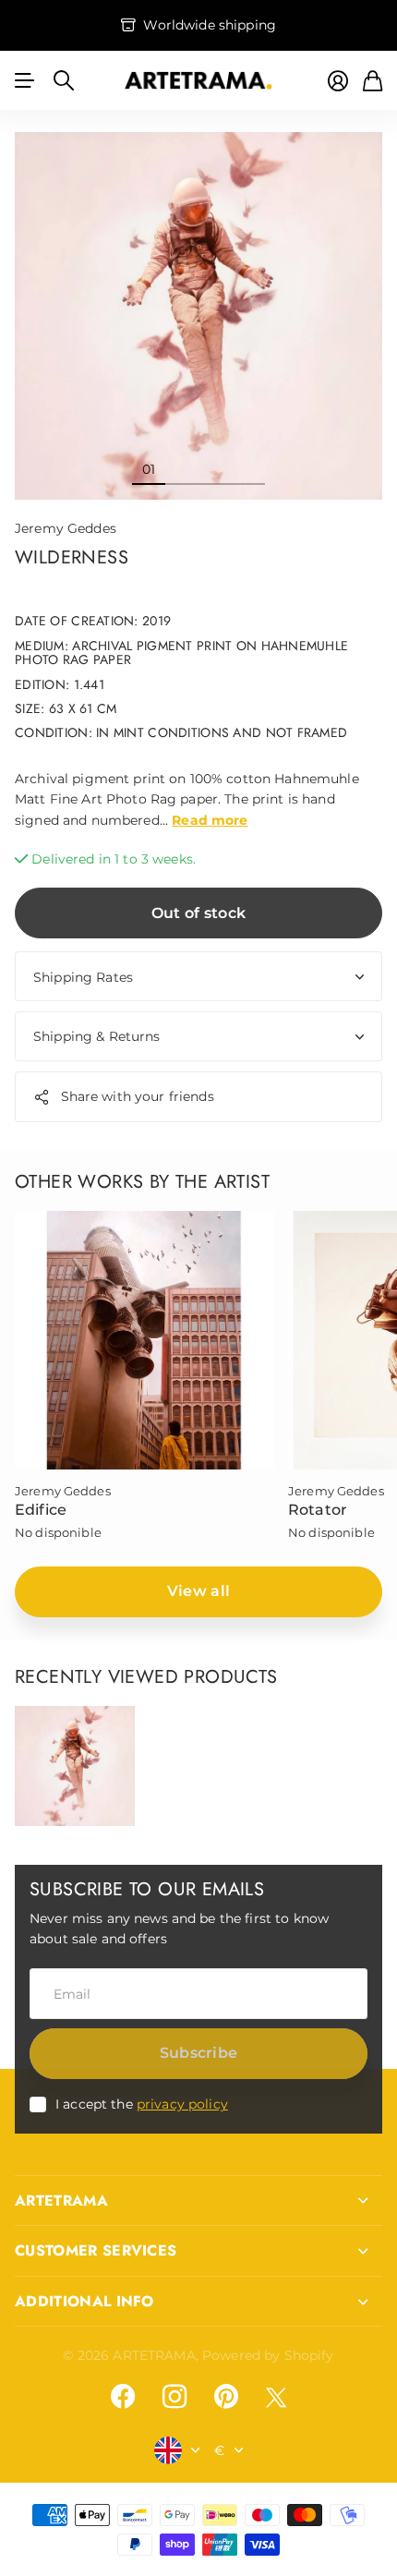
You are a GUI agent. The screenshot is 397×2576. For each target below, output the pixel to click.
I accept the (142, 2104)
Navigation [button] (25, 80)
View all (199, 1591)
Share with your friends (138, 1096)
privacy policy (182, 2104)
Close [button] (198, 2201)
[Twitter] (276, 2397)
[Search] (64, 80)
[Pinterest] (226, 2397)
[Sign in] (338, 81)
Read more (210, 820)
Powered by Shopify (268, 2355)
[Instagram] (174, 2397)
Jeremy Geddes (66, 528)
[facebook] (123, 2397)
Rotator (318, 1510)
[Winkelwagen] (373, 81)
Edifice (41, 1510)
